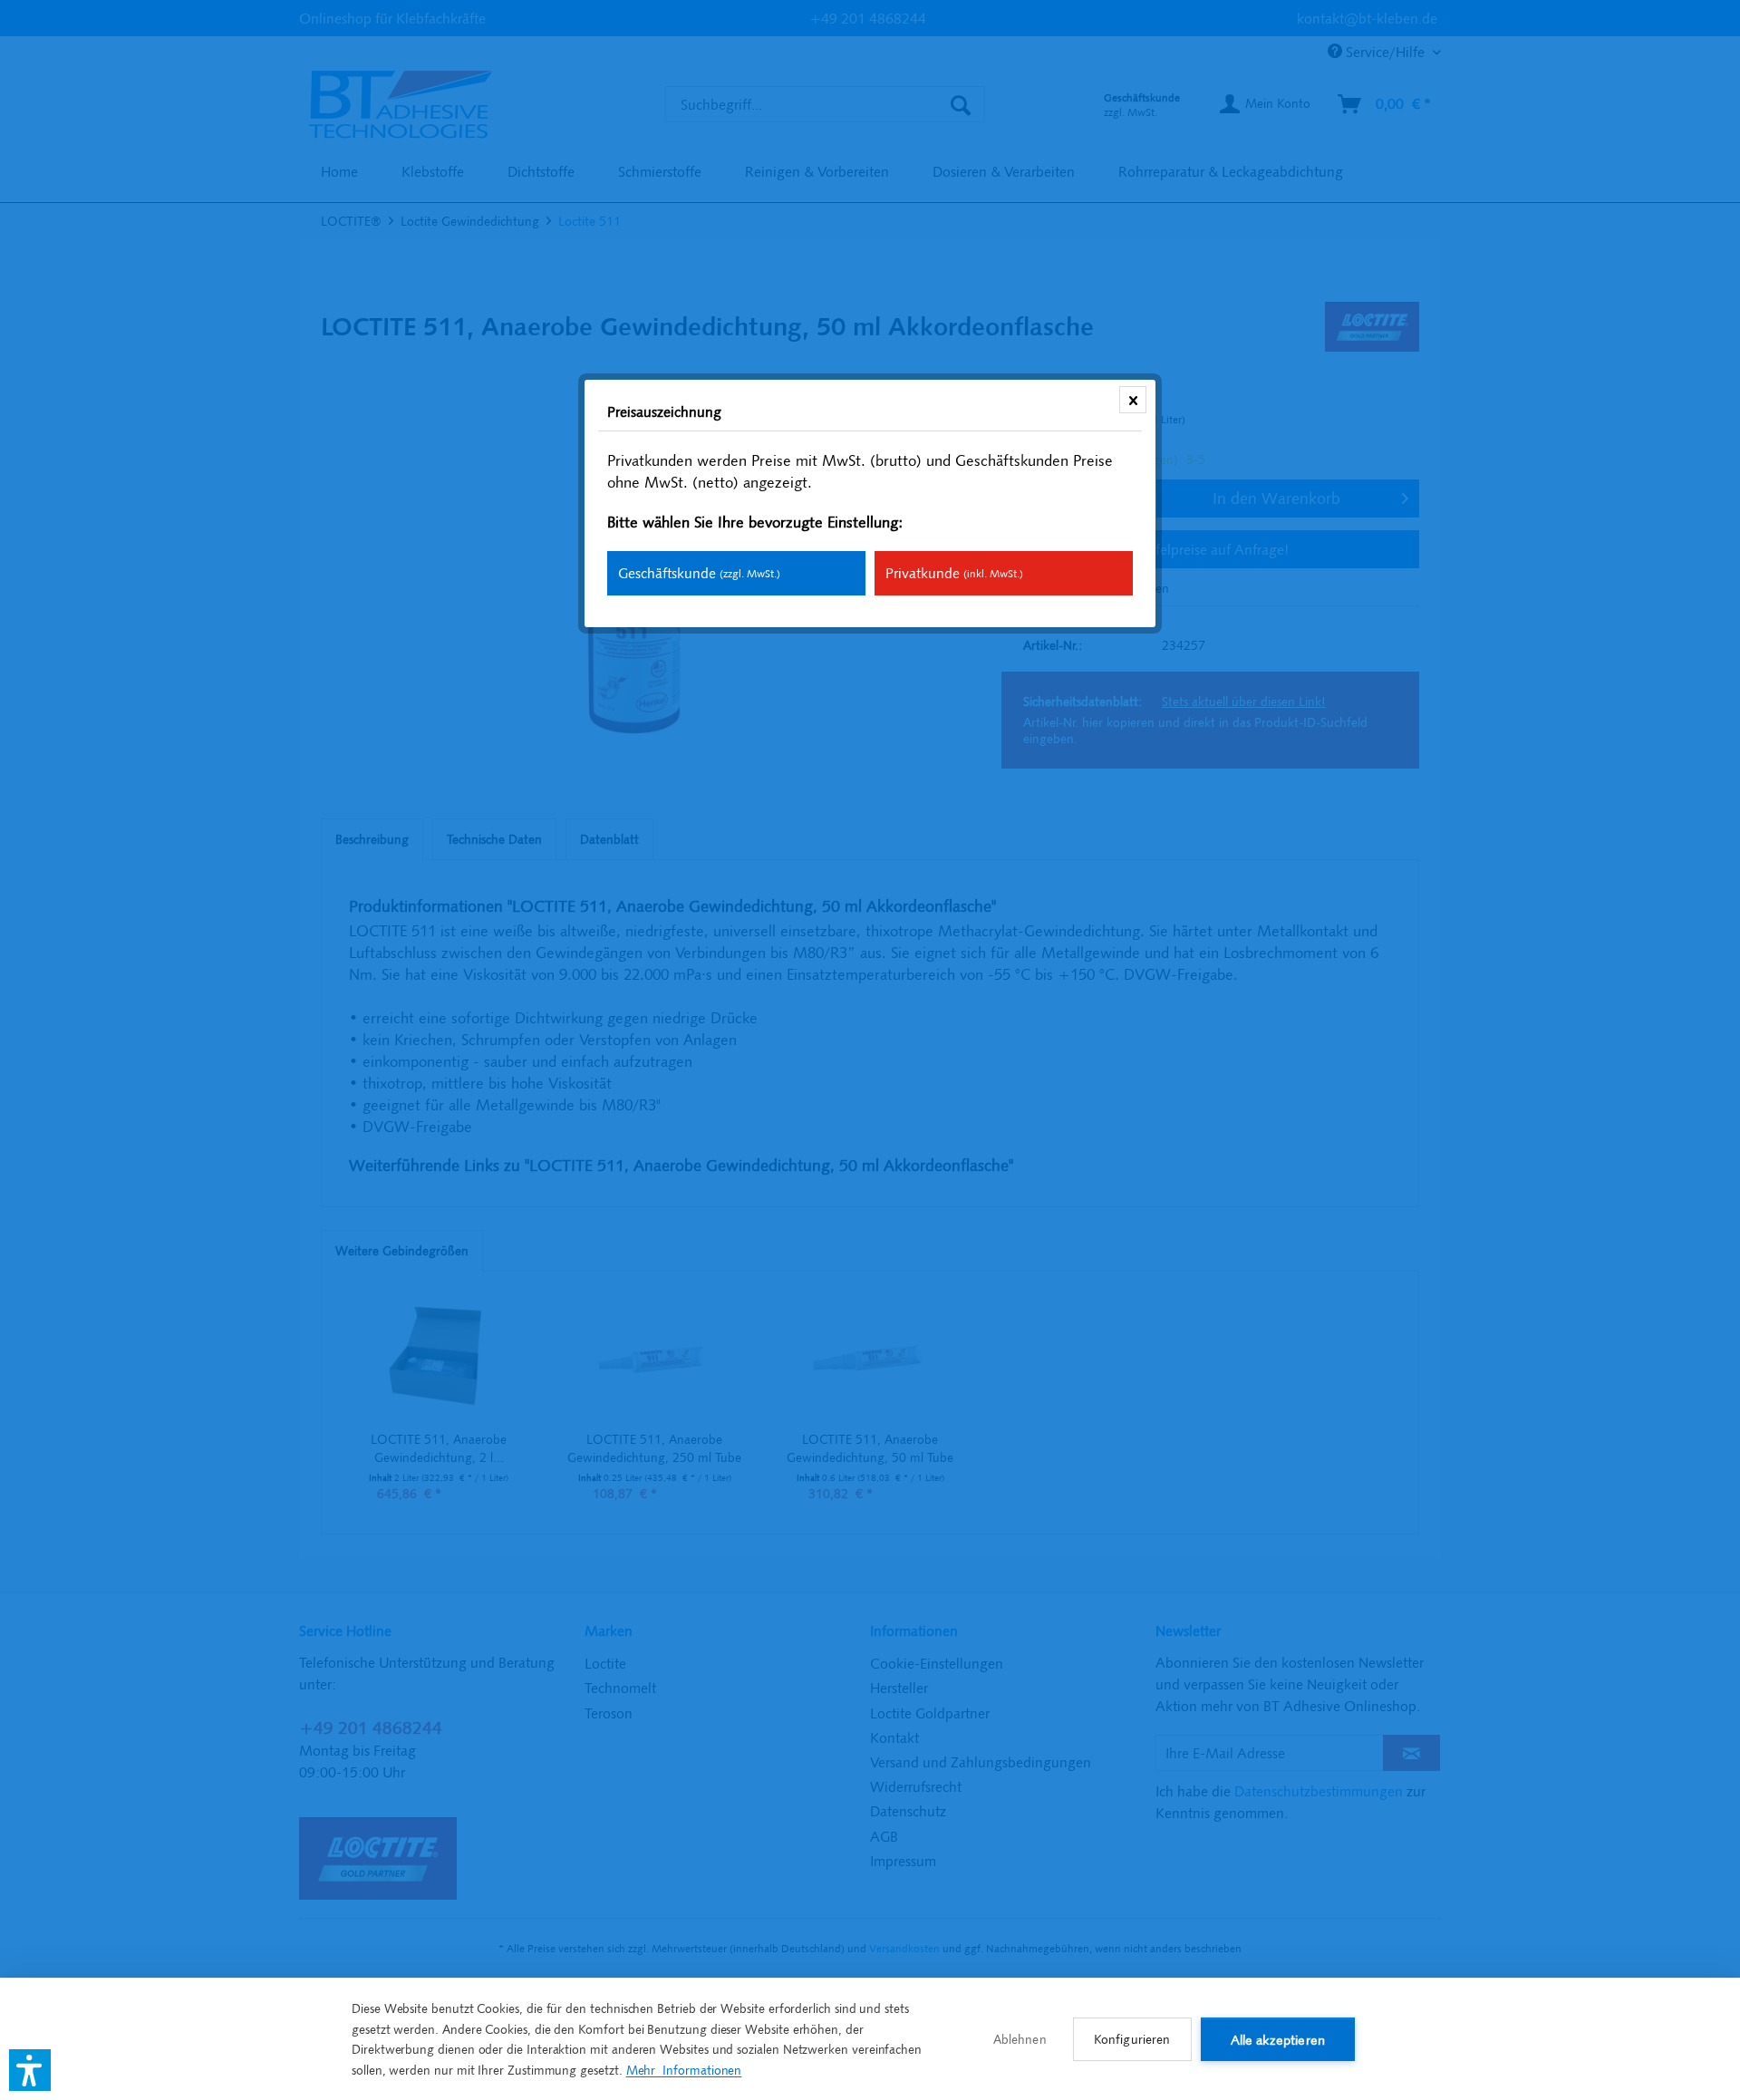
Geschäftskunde (699, 573)
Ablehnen (1020, 2039)
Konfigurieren (1132, 2039)
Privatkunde (954, 573)
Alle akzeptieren (1278, 2040)
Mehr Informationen (684, 2070)
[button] (30, 2070)
